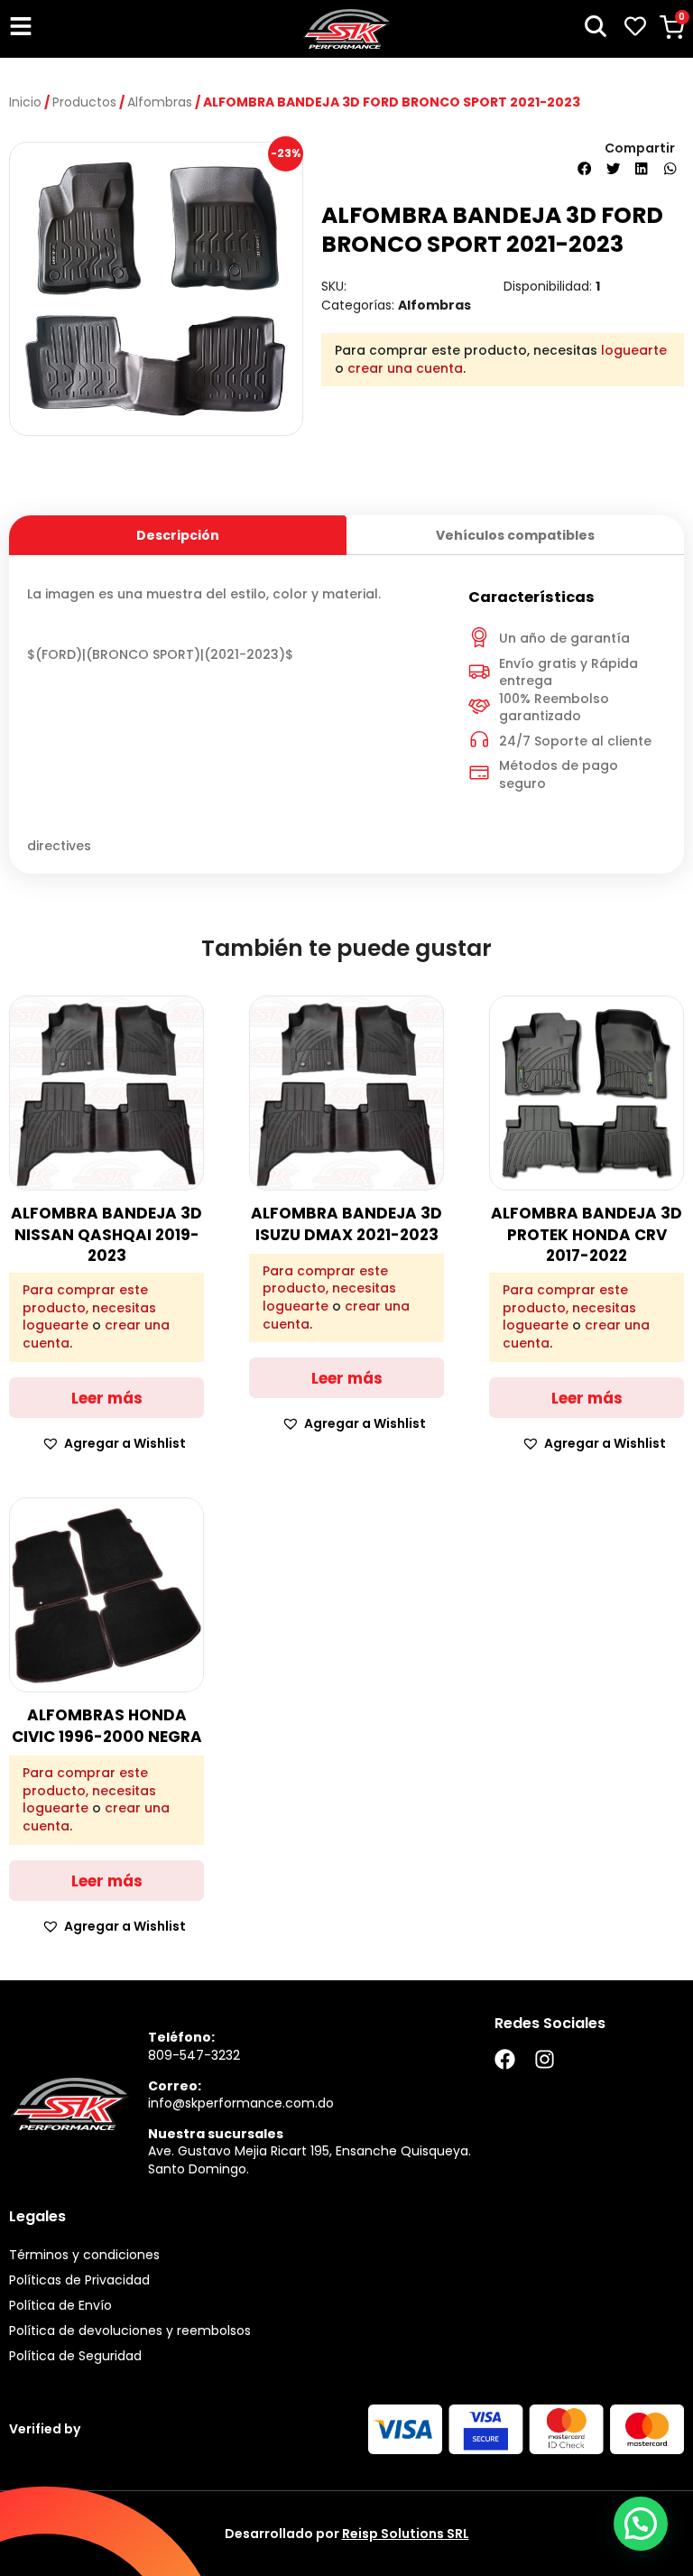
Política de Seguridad (75, 2356)
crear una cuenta (405, 368)
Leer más (107, 1398)
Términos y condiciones (84, 2255)
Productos (84, 102)
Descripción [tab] (178, 535)
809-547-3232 (194, 2055)
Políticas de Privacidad (79, 2280)
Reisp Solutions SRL (406, 2534)
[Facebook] (505, 2059)
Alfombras (160, 102)
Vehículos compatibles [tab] (515, 535)
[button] (585, 169)
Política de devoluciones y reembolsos (130, 2330)
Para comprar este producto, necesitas (89, 1299)
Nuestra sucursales (216, 2134)
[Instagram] (545, 2059)
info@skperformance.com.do (241, 2103)
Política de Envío (60, 2305)
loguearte (634, 350)
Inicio (25, 102)
